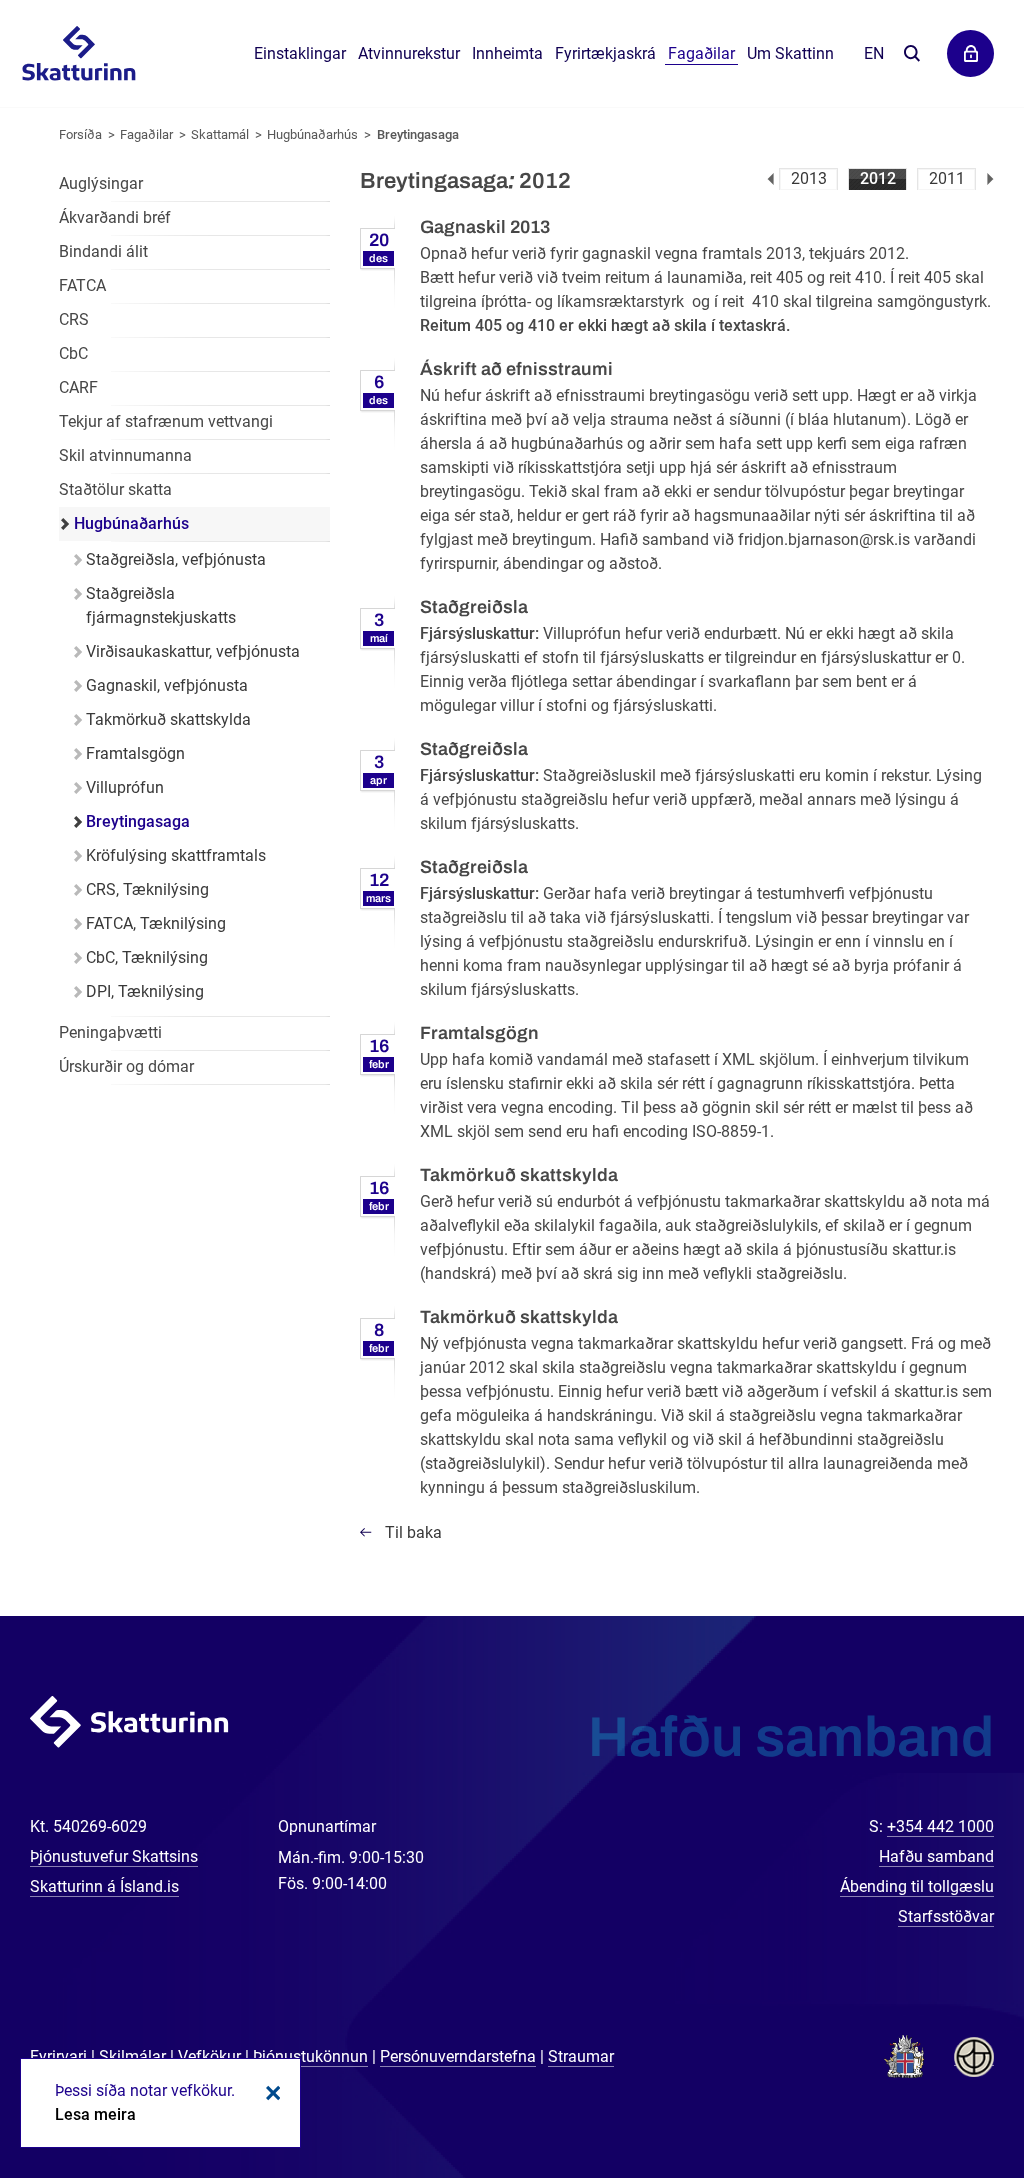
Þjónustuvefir (970, 53)
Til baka (413, 1532)
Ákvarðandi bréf (115, 217)
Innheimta (507, 53)
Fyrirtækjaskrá (605, 53)
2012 (878, 178)
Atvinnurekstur (409, 53)
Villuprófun (125, 787)
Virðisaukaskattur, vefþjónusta (193, 651)
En (874, 53)
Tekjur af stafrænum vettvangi (166, 421)
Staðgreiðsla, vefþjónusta (176, 559)
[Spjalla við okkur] (944, 2098)
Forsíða (80, 134)
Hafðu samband (936, 1856)
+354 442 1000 (940, 1826)
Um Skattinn (790, 53)
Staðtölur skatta (115, 489)
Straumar (581, 2056)
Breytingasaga (418, 134)
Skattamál (220, 134)
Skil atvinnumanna (125, 455)
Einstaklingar (300, 53)
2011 (947, 178)
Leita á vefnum (911, 54)
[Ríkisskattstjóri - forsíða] (78, 54)
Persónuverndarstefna (458, 2056)
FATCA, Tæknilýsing (156, 923)
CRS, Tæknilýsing (147, 889)
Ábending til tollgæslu (917, 1886)
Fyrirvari (58, 2056)
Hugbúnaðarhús (312, 134)
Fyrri (770, 179)
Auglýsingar (101, 183)
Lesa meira (95, 2114)
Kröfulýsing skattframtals (176, 855)
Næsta (990, 179)
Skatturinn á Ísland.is (104, 1886)
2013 (809, 178)
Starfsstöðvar (946, 1916)
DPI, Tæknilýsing (145, 991)
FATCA (82, 285)
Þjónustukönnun (310, 2056)
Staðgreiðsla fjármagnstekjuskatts (161, 605)
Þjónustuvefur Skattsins (114, 1856)
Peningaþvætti (110, 1032)
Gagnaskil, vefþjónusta (167, 685)
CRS (74, 319)
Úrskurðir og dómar (126, 1066)
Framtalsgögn (135, 753)
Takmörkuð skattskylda (168, 719)
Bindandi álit (103, 251)
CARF (78, 387)
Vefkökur (209, 2056)
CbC (73, 353)
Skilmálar (132, 2056)
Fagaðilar (146, 134)
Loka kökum (270, 2093)
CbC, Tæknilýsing (147, 957)
